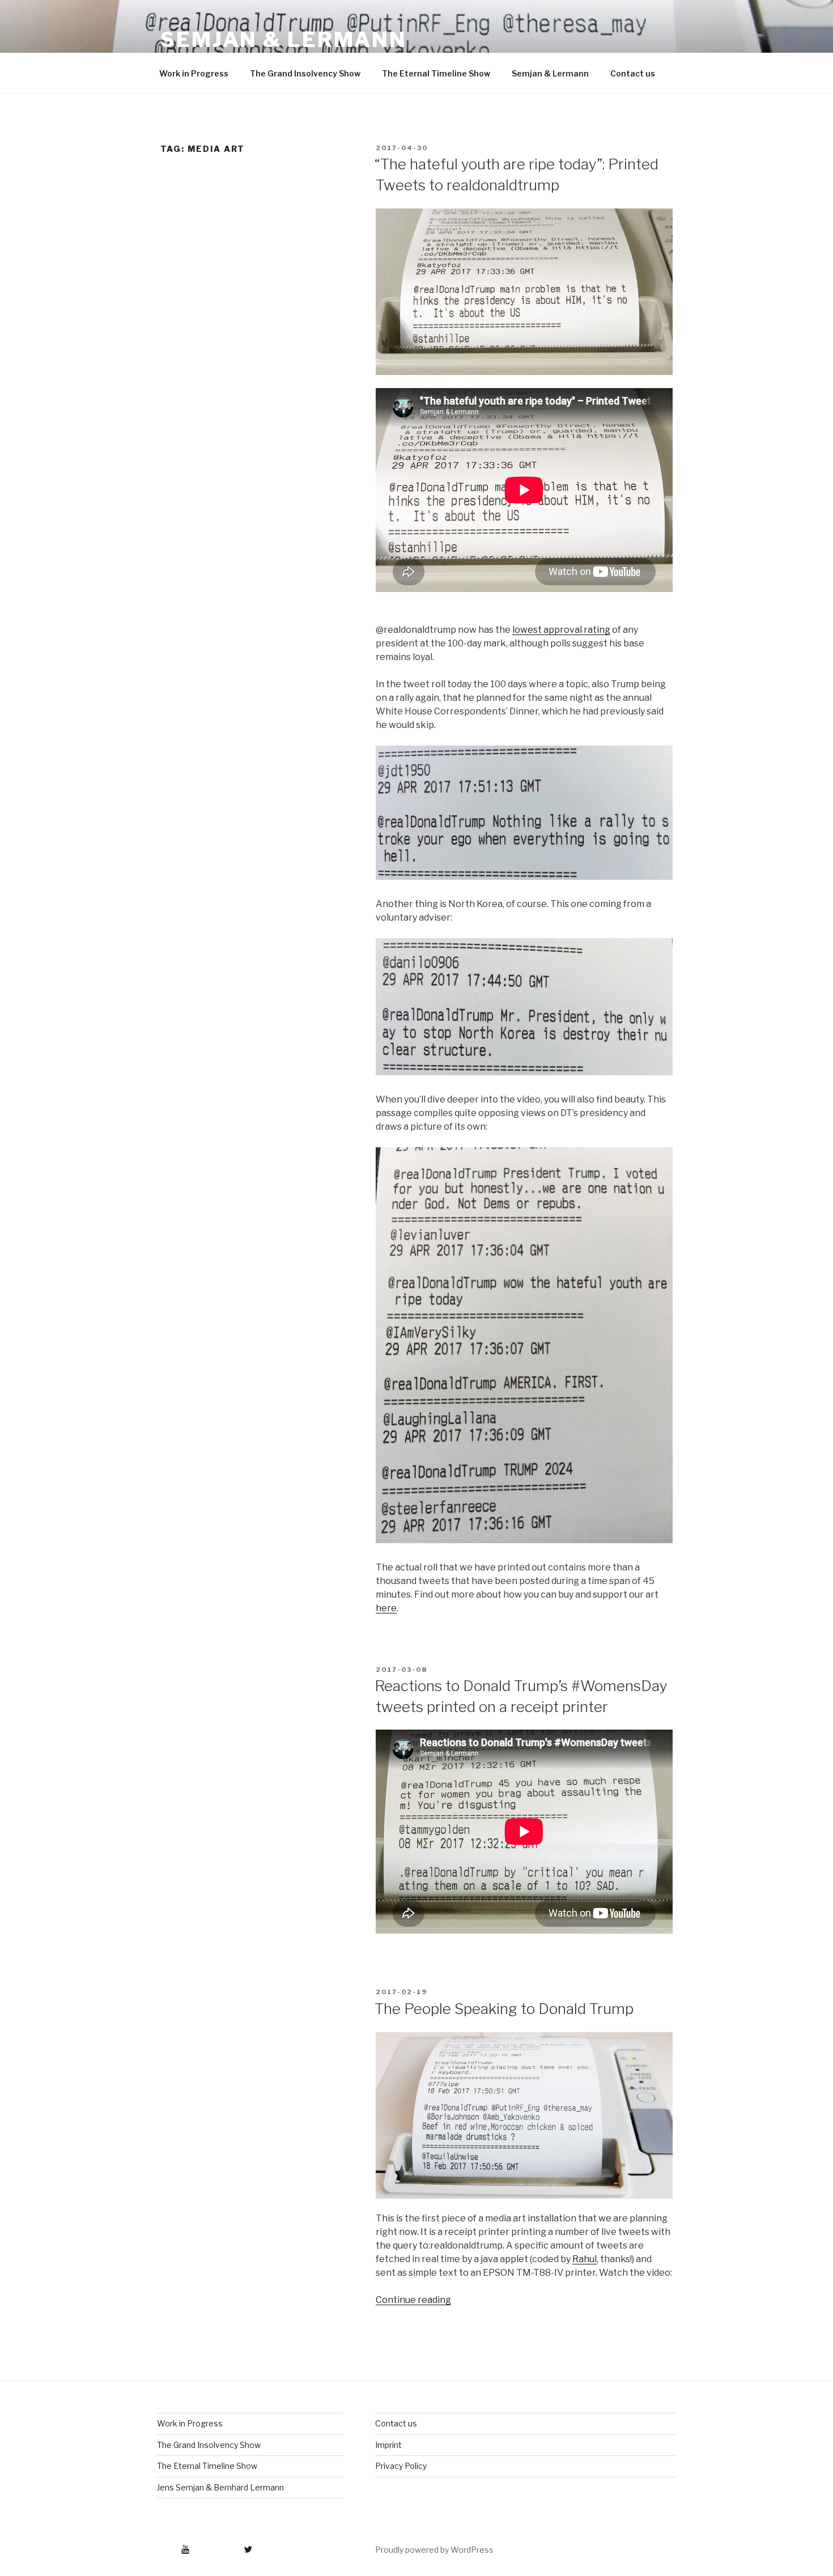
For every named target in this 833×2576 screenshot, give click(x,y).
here (386, 1608)
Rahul (585, 2259)
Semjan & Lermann (284, 40)
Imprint (388, 2445)
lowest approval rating (561, 630)
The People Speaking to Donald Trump (504, 2009)
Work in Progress (194, 73)
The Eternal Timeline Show (436, 73)
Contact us (633, 73)
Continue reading (413, 2300)
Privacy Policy (401, 2466)
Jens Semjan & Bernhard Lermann (220, 2487)
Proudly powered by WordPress (434, 2550)
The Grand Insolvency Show (305, 73)
